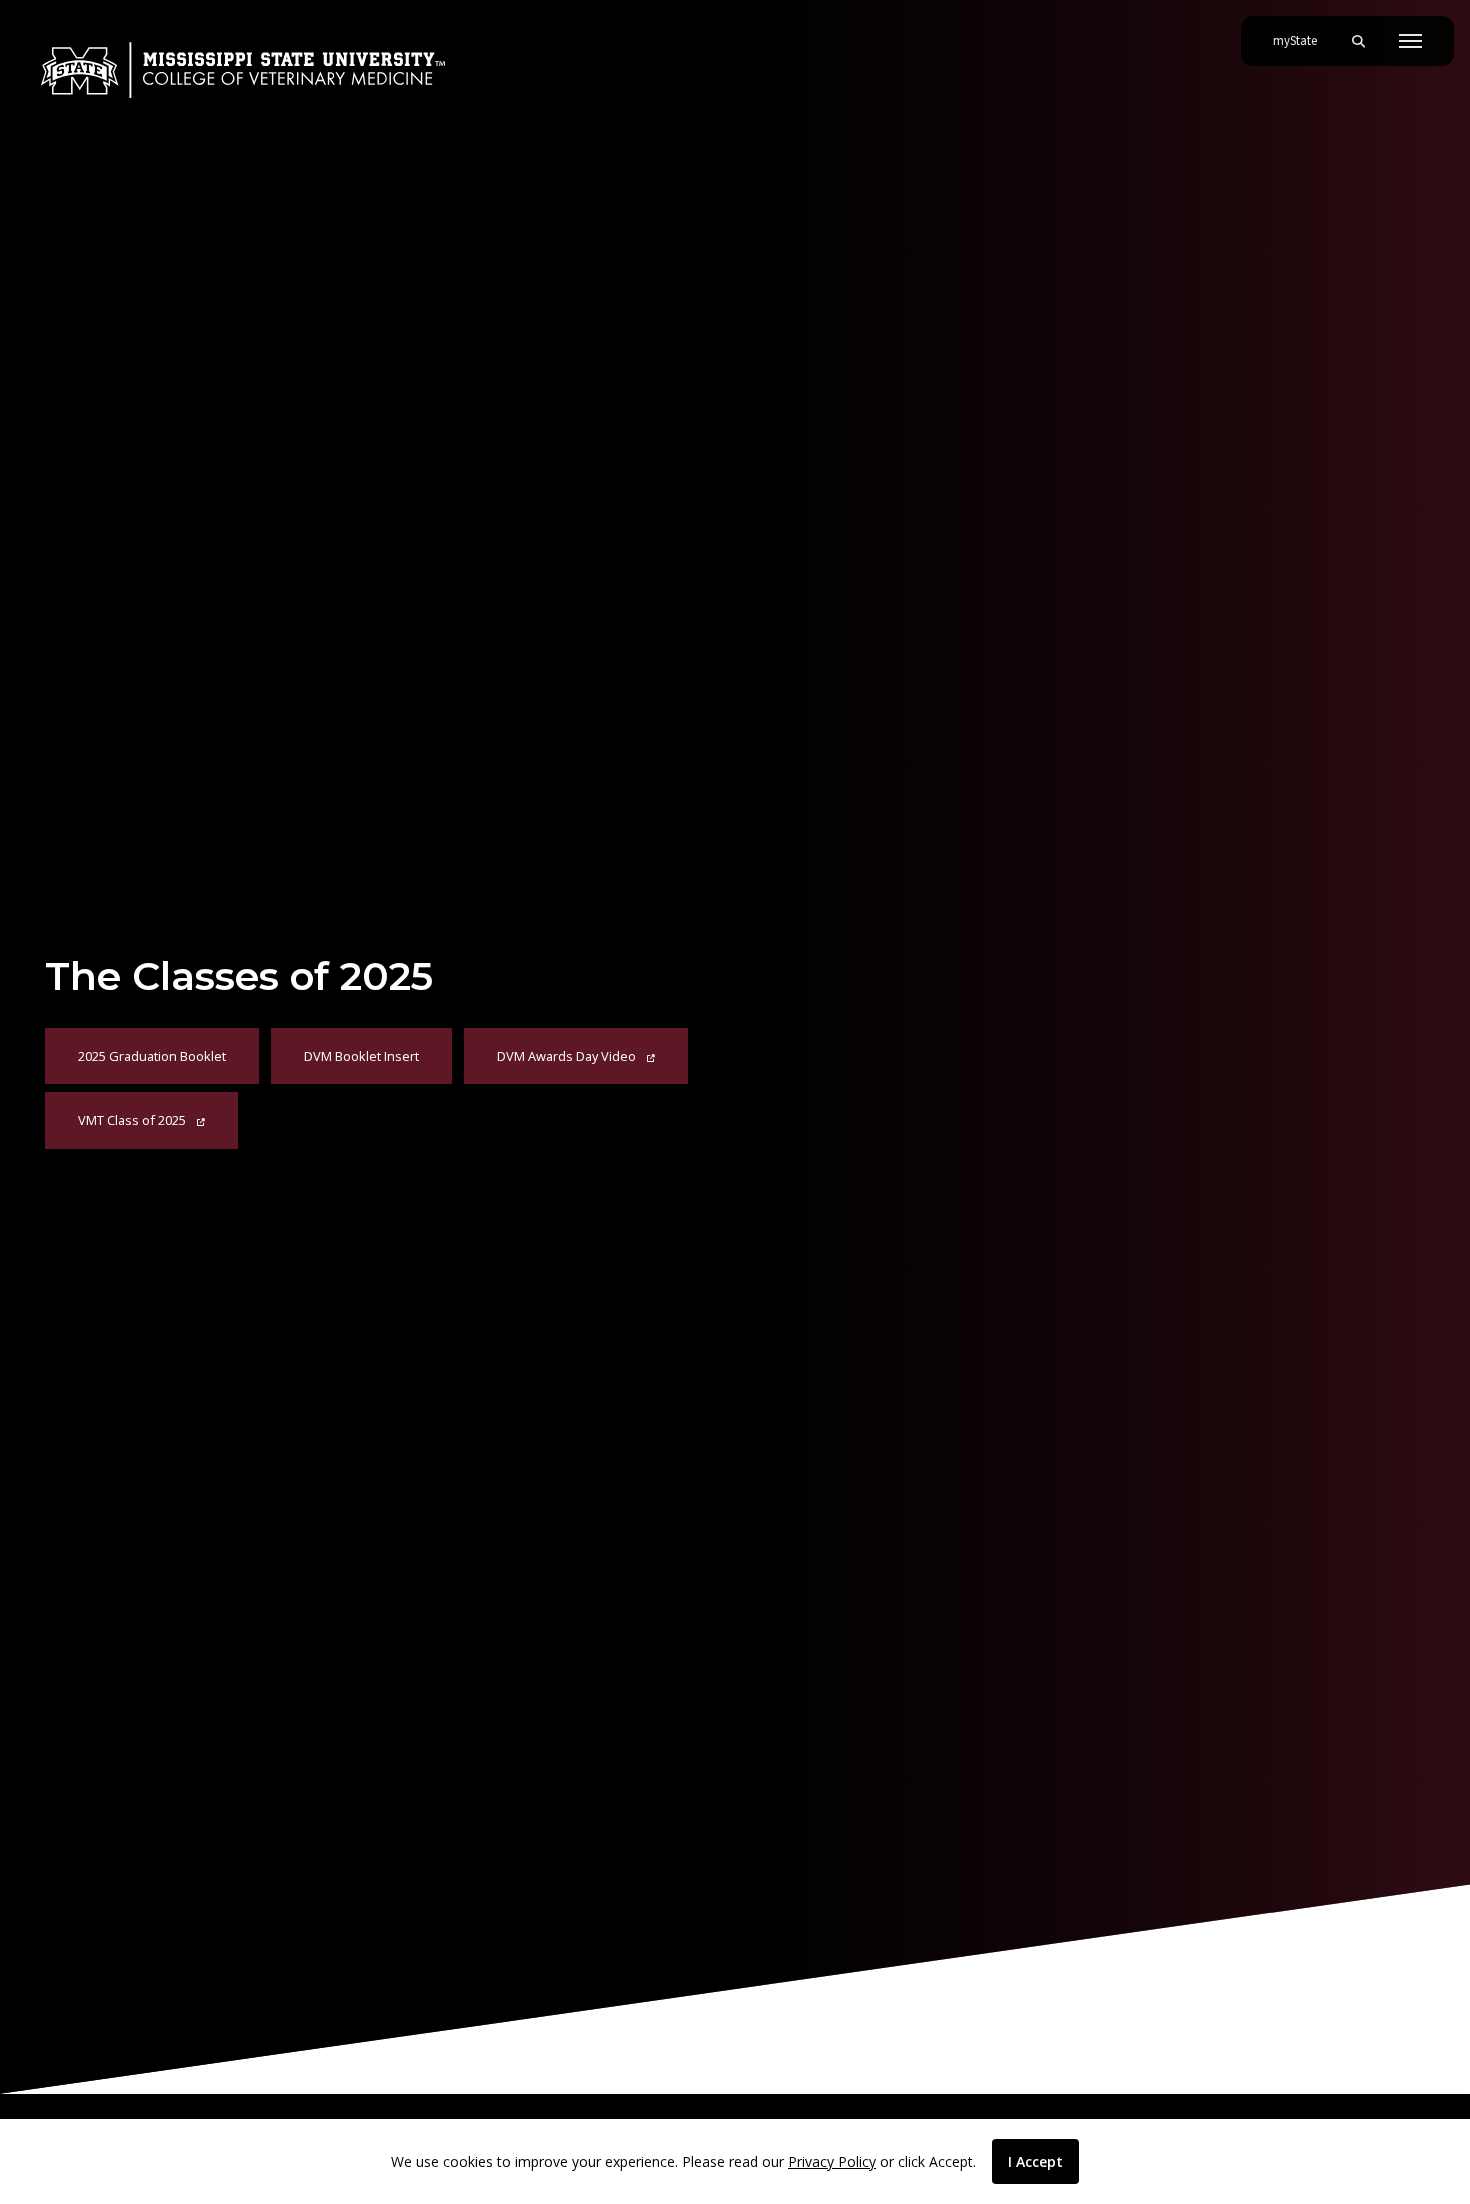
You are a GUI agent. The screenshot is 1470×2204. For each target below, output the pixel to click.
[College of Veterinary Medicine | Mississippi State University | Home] (242, 70)
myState (1303, 40)
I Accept (1035, 2161)
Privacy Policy (832, 2161)
